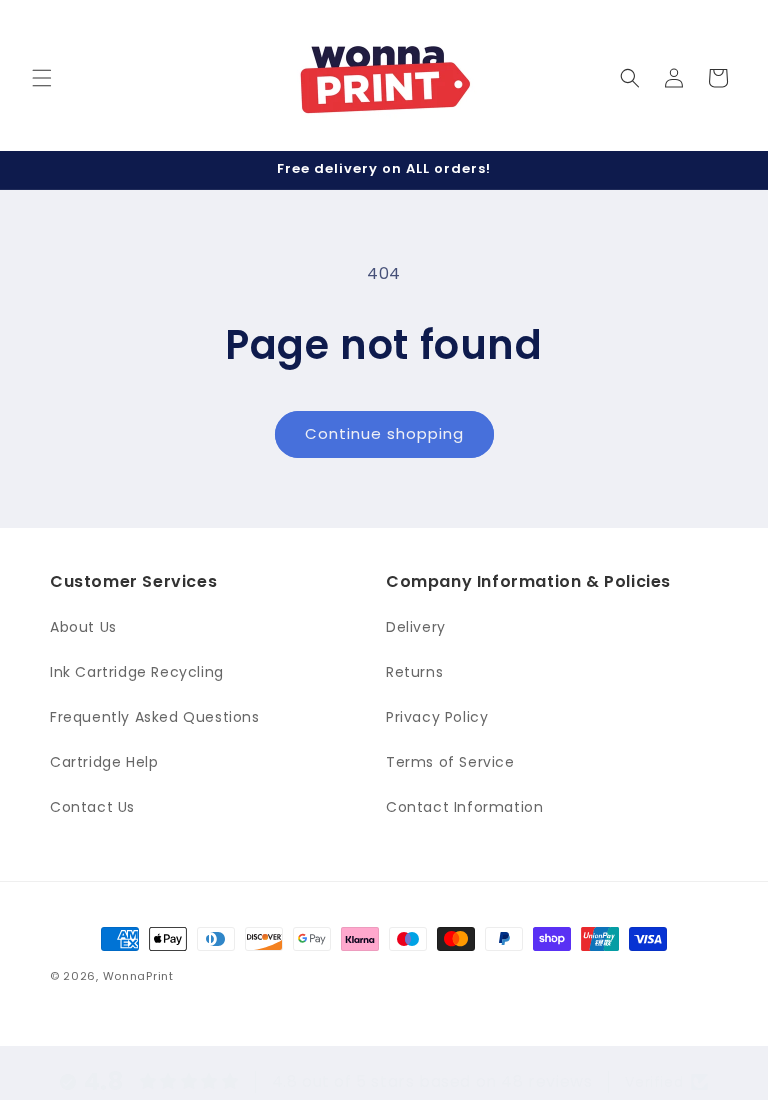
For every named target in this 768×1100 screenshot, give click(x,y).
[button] (42, 78)
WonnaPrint (138, 976)
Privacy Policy (437, 717)
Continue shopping (384, 433)
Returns (414, 672)
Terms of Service (450, 762)
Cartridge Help (104, 762)
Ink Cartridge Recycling (137, 672)
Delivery (416, 627)
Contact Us (92, 807)
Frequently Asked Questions (155, 717)
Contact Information (464, 807)
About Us (83, 627)
